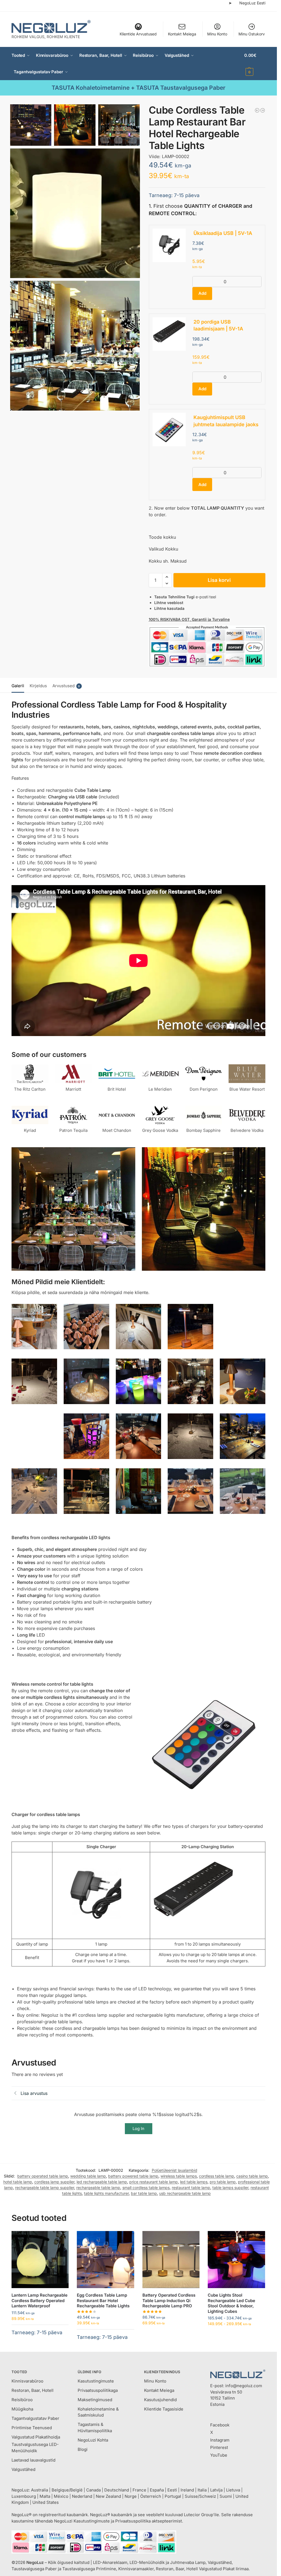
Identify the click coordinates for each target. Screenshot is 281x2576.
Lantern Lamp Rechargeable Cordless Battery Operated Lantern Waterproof (40, 2300)
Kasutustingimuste (96, 2381)
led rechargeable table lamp (102, 2182)
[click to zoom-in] (75, 213)
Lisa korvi (219, 580)
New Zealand (108, 2496)
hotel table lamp (18, 2182)
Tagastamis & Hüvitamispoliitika (95, 2428)
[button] (255, 64)
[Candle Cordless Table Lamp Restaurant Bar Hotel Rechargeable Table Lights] (257, 110)
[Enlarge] (50, 1311)
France (139, 2490)
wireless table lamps (179, 2176)
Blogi (83, 2449)
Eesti (172, 2490)
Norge (131, 2496)
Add (202, 293)
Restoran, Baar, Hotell (33, 2390)
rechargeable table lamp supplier (45, 2188)
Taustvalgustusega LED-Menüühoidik (35, 2448)
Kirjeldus (38, 686)
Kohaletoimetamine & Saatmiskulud (98, 2412)
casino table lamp (252, 2176)
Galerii (18, 686)
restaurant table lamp (191, 2188)
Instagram (220, 2440)
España (157, 2490)
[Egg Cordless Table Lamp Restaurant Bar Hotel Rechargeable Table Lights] (263, 110)
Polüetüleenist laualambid (175, 2170)
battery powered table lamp (133, 2176)
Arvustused (66, 686)
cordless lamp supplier (54, 2182)
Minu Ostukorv (252, 34)
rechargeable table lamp (98, 2188)
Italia (202, 2490)
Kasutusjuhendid (160, 2400)
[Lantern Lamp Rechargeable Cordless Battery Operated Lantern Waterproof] (40, 2260)
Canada (93, 2490)
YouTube (219, 2455)
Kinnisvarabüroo (27, 2381)
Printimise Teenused (32, 2428)
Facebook (220, 2425)
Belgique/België (67, 2490)
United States (46, 2502)
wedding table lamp (88, 2176)
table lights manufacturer (106, 2193)
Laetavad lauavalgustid (33, 2460)
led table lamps (194, 2182)
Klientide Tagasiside (164, 2409)
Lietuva (233, 2490)
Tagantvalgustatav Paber (35, 2418)
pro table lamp (223, 2182)
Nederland (82, 2496)
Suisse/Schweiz (200, 2496)
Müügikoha (22, 2409)
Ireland (187, 2490)
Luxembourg (24, 2496)
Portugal (173, 2496)
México (61, 2496)
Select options (171, 2334)
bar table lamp (144, 2193)
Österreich (151, 2496)
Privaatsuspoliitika (133, 2521)
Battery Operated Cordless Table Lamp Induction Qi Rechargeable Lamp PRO (169, 2300)
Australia (40, 2490)
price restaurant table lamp (154, 2182)
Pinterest (219, 2447)
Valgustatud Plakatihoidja (36, 2437)
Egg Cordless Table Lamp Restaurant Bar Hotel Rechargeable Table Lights (103, 2300)
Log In (138, 2129)
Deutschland (117, 2490)
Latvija (216, 2490)
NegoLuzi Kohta (93, 2440)
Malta (45, 2496)
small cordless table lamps (146, 2188)
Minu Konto (217, 34)
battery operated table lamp (43, 2176)
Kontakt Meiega (182, 34)
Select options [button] (40, 2341)
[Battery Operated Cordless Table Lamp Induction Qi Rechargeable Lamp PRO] (171, 2260)
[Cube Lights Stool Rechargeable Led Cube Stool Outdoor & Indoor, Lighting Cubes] (236, 2260)
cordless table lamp (217, 2176)
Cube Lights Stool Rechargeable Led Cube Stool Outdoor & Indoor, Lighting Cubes (231, 2303)
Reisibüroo (22, 2400)
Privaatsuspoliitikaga (98, 2390)
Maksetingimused (95, 2400)
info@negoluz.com (244, 2386)
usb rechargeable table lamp (185, 2193)
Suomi (226, 2496)
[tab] (19, 685)
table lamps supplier (230, 2188)
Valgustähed (23, 2469)
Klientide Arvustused (138, 34)
